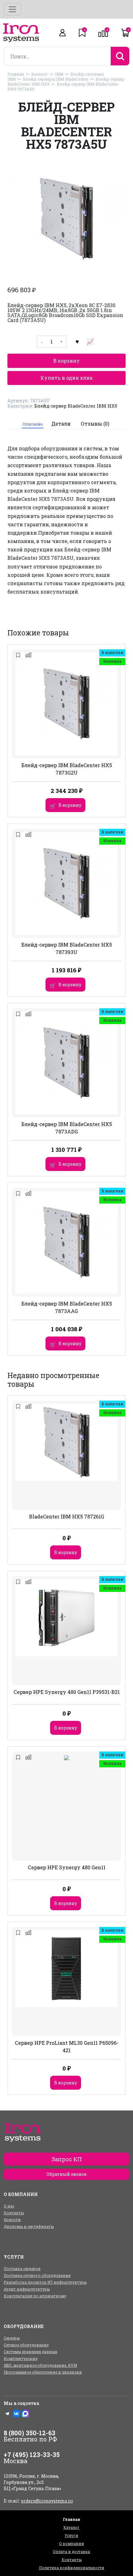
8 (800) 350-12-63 (30, 2433)
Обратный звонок (66, 2174)
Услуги (71, 2535)
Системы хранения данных (30, 2352)
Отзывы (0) (95, 424)
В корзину (66, 361)
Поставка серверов (22, 2269)
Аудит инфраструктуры (27, 2289)
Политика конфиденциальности (72, 2568)
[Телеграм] (7, 2414)
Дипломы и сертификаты (29, 2226)
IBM (59, 74)
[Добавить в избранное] (77, 342)
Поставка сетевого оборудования (37, 2275)
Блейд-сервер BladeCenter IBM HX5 (76, 406)
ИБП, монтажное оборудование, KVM (40, 2365)
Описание (32, 424)
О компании (72, 2543)
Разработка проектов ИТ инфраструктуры (45, 2282)
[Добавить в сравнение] (90, 342)
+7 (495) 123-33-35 (32, 2454)
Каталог (40, 74)
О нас (9, 2206)
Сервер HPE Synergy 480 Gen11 (67, 1867)
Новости (12, 2220)
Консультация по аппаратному (35, 2296)
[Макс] (25, 2414)
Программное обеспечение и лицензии (43, 2372)
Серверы (12, 2338)
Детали (61, 424)
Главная (16, 74)
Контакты (14, 2213)
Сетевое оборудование (26, 2345)
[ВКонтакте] (16, 2414)
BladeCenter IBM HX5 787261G (67, 1516)
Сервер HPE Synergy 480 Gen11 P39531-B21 (67, 1692)
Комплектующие (21, 2358)
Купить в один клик (67, 378)
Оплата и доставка (71, 2552)
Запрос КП (67, 2159)
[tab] (33, 424)
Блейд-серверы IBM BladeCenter (56, 79)
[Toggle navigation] (12, 9)
